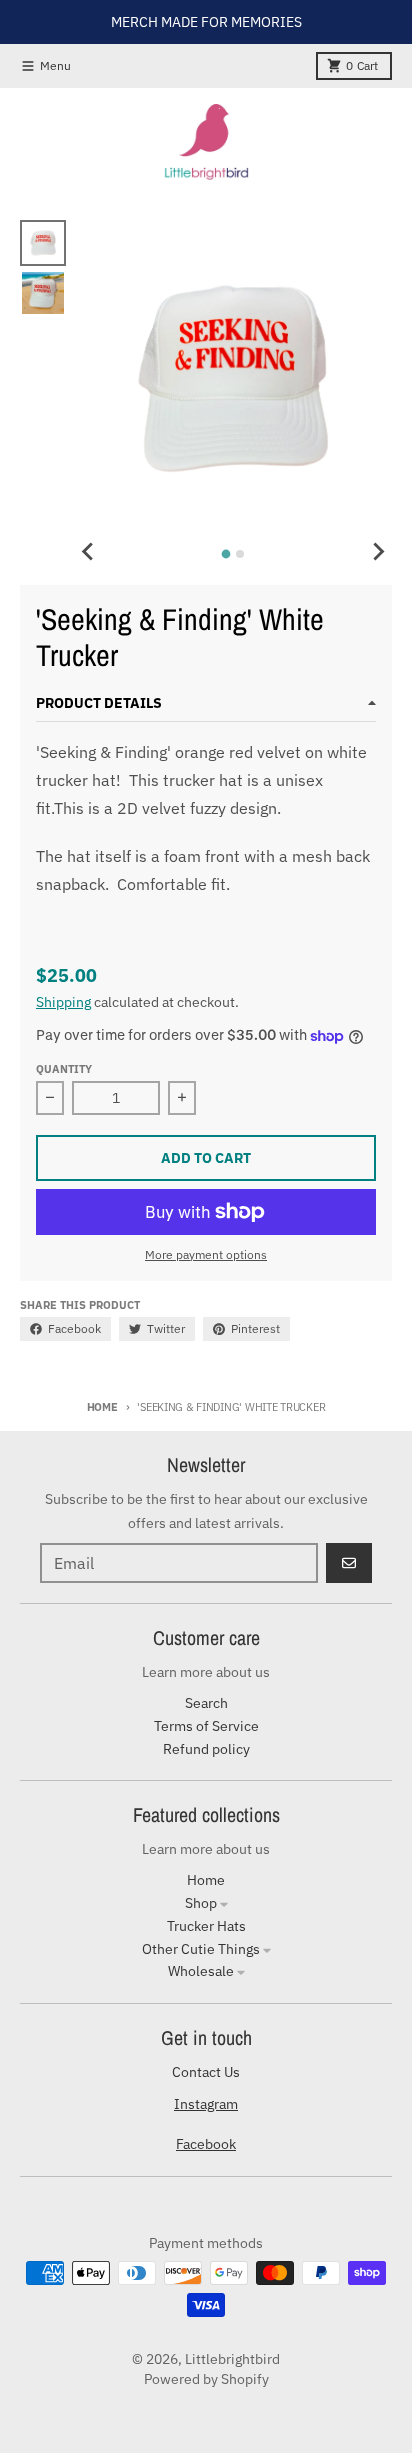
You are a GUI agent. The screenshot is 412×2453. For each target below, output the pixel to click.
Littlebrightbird (232, 2359)
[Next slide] (378, 551)
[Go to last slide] (88, 551)
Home (102, 1407)
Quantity (64, 1069)
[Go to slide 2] (240, 554)
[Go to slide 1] (226, 554)
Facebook (206, 2144)
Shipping (63, 1002)
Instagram (206, 2104)
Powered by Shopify (206, 2379)
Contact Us (206, 2072)
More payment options (206, 1254)
